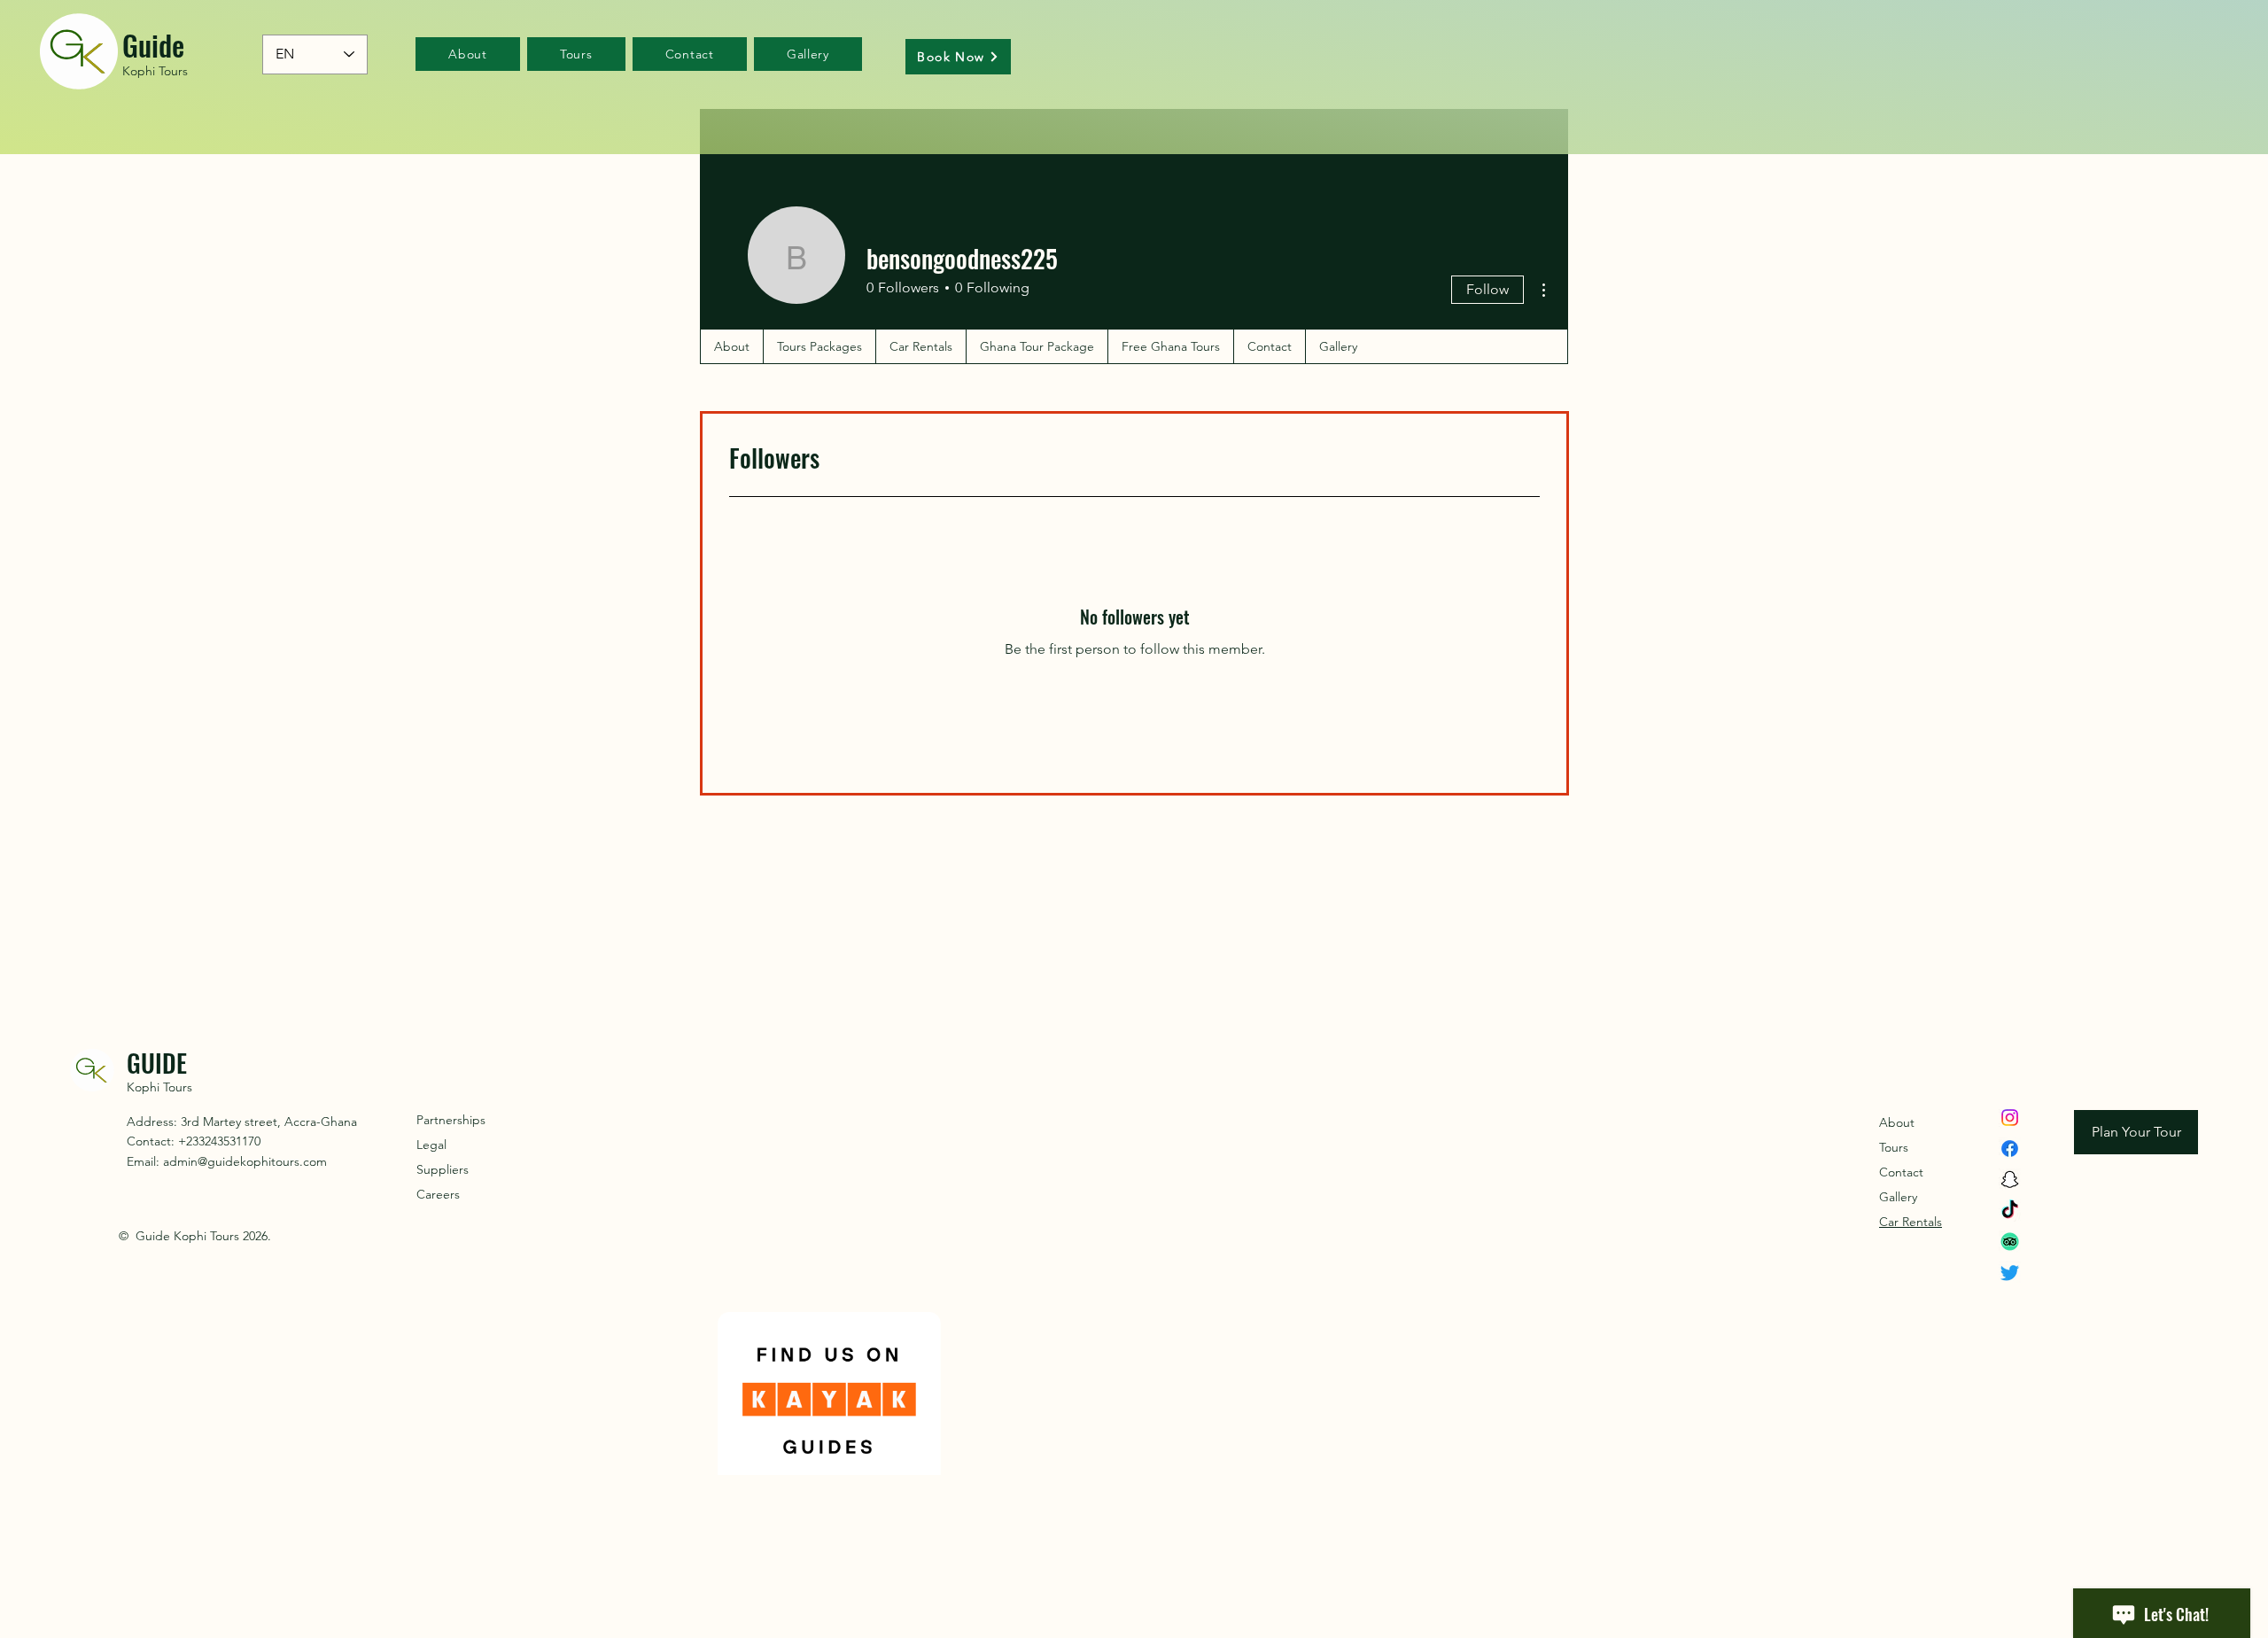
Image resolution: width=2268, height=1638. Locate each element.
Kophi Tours (155, 71)
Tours (1894, 1147)
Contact (1901, 1172)
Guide (153, 45)
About (1897, 1122)
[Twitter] (2010, 1273)
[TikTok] (2010, 1211)
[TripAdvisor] (2010, 1242)
